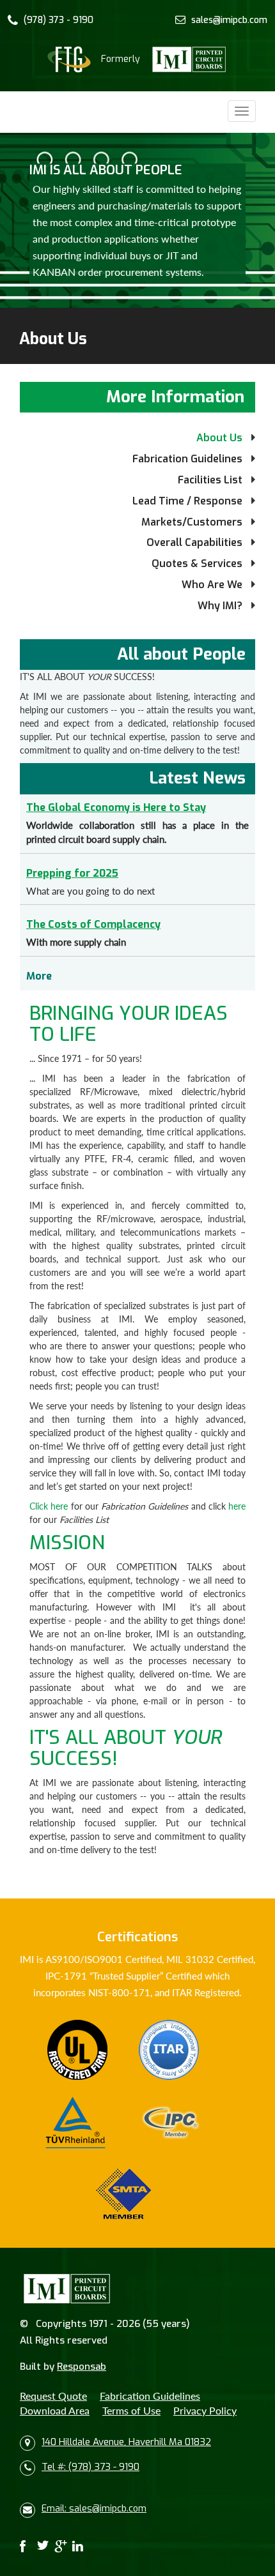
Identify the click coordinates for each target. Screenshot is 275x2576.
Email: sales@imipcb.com (94, 2509)
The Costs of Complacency (93, 924)
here (237, 1506)
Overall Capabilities (194, 542)
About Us (219, 438)
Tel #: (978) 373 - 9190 (90, 2467)
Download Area (55, 2410)
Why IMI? (220, 606)
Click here (49, 1506)
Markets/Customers (192, 522)
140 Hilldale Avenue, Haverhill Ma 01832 (126, 2442)
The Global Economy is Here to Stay (116, 807)
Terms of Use (131, 2410)
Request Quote (53, 2396)
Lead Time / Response (187, 501)
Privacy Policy (205, 2410)
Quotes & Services (197, 564)
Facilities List (210, 480)
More (39, 976)
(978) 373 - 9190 (59, 20)
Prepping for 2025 (72, 873)
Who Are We (212, 585)
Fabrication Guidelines (187, 459)
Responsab (82, 2367)
